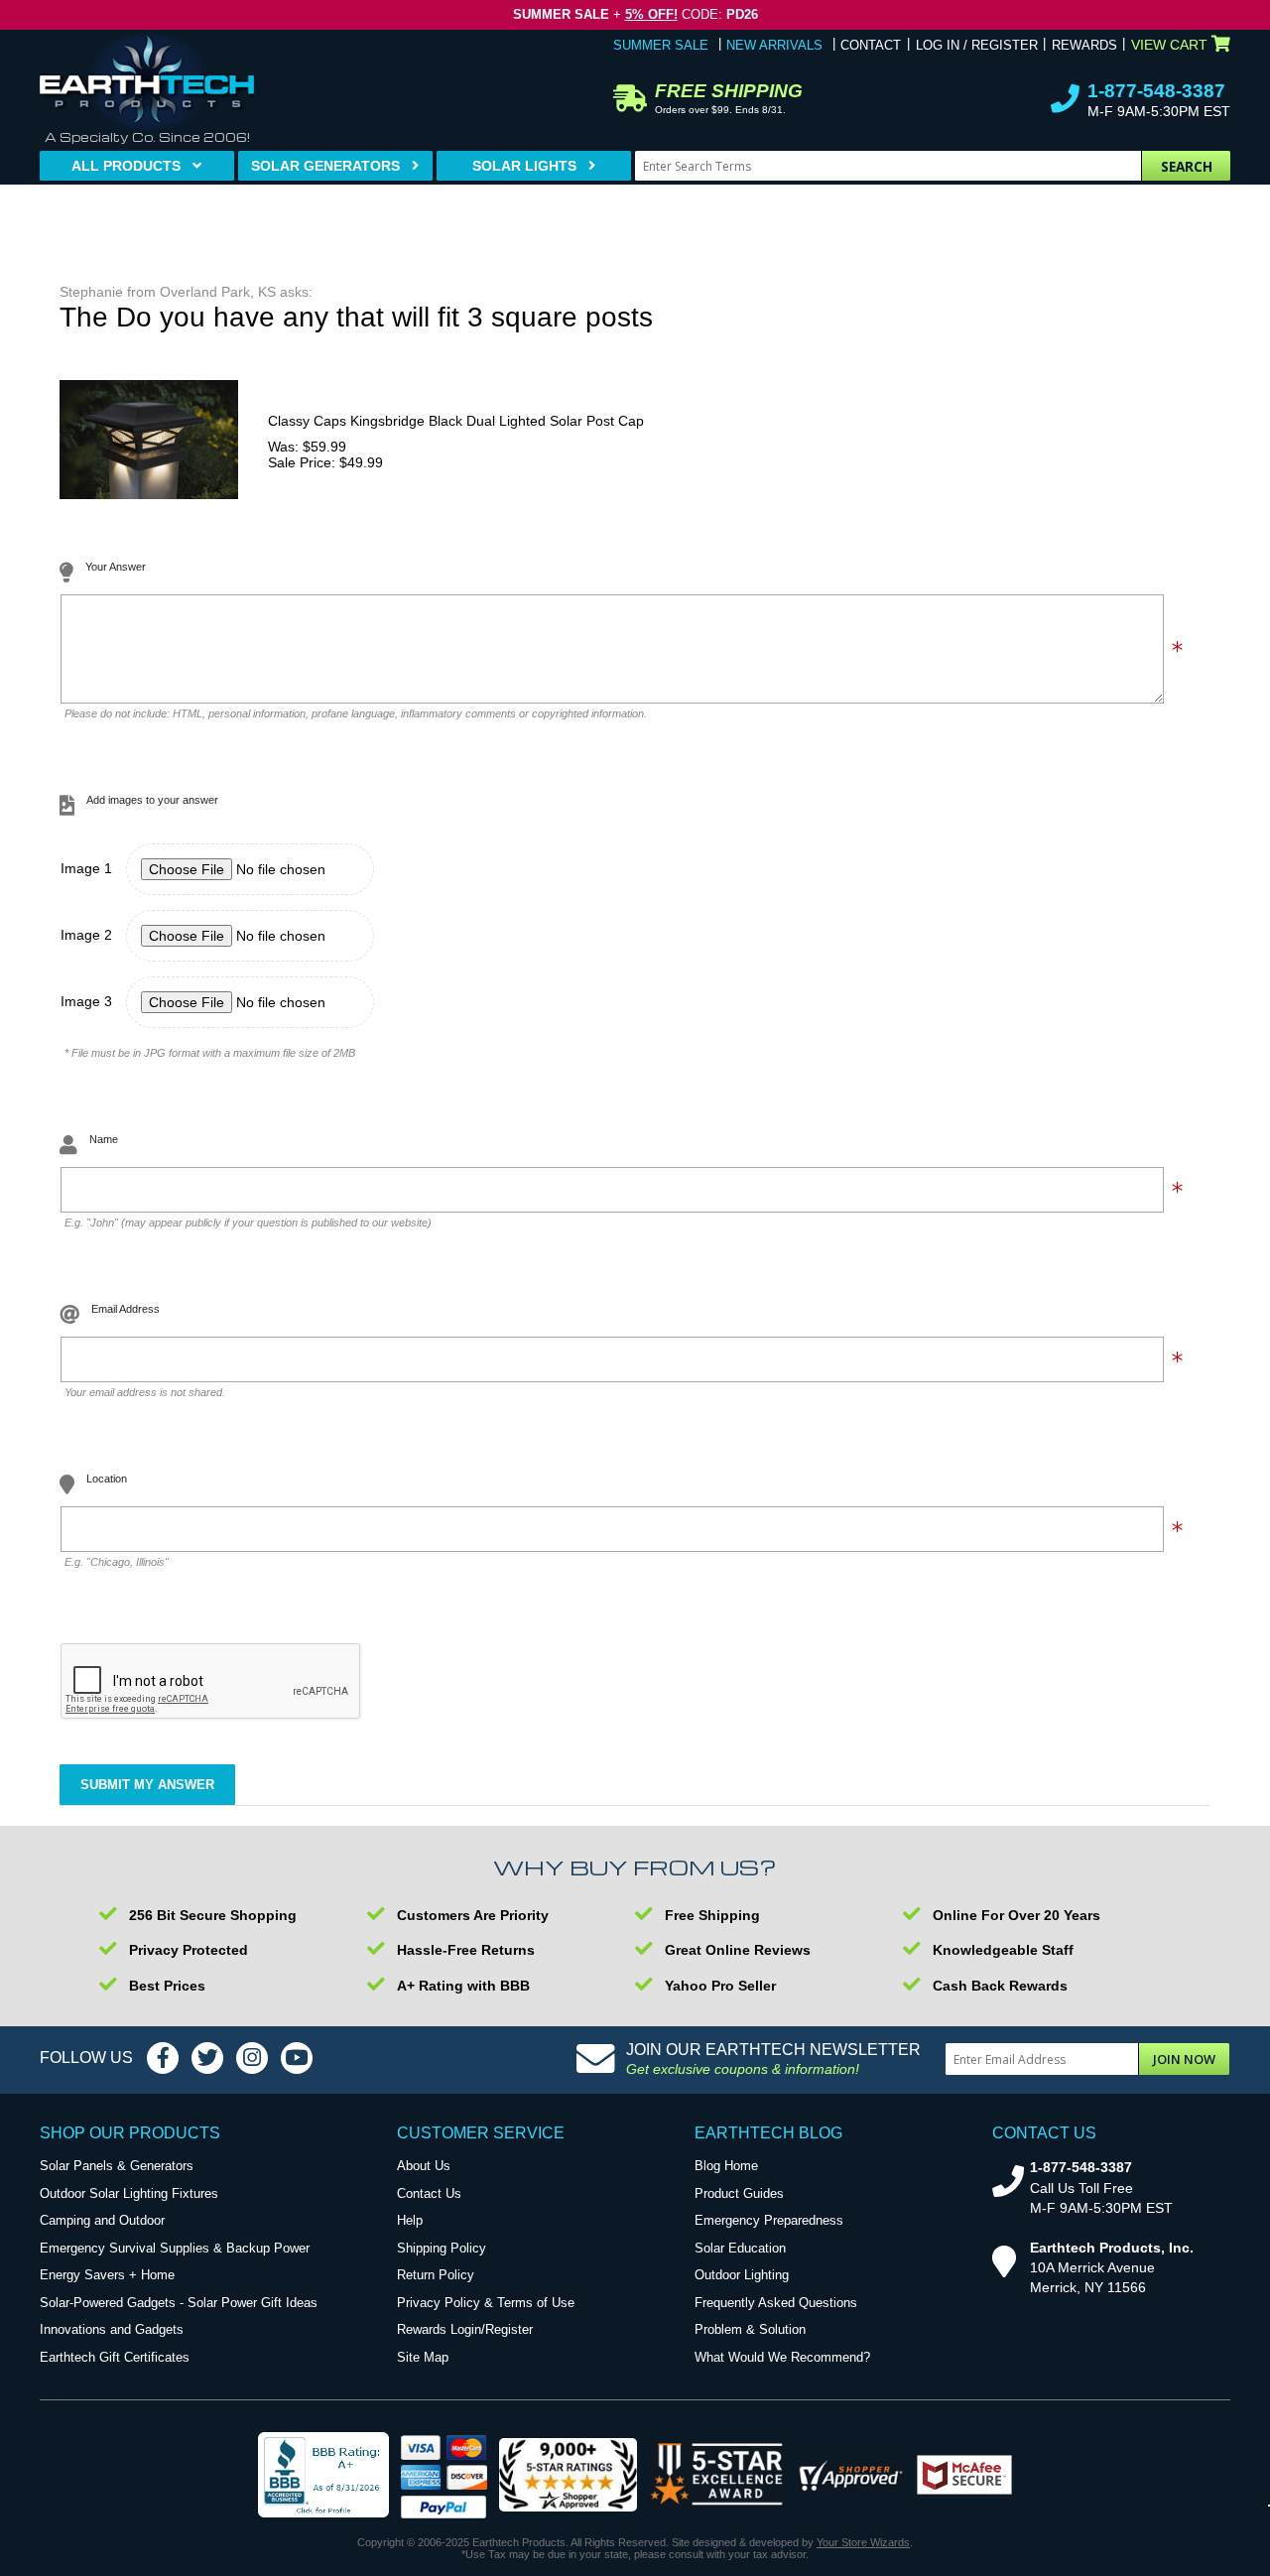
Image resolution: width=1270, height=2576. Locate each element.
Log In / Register (977, 45)
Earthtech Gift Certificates (115, 2357)
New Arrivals (774, 45)
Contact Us (429, 2193)
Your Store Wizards (863, 2542)
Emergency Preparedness (769, 2220)
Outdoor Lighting (742, 2275)
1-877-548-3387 (1156, 91)
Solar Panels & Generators (117, 2166)
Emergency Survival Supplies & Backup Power (175, 2248)
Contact (871, 45)
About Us (424, 2166)
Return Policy (436, 2275)
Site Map (423, 2357)
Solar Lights (524, 166)
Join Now (1184, 2059)
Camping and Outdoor (102, 2220)
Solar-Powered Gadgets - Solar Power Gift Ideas (179, 2303)
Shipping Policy (442, 2248)
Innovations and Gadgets (112, 2329)
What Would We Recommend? (782, 2357)
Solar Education (740, 2248)
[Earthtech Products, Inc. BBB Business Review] (323, 2476)
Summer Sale (661, 45)
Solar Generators (325, 166)
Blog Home (726, 2166)
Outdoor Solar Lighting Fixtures (129, 2193)
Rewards (1084, 45)
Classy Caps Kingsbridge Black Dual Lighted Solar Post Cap (456, 421)
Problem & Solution (750, 2329)
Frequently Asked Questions (776, 2303)
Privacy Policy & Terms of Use (486, 2303)
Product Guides (739, 2193)
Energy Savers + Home (107, 2275)
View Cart (1169, 45)
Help (410, 2220)
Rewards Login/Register (465, 2329)
